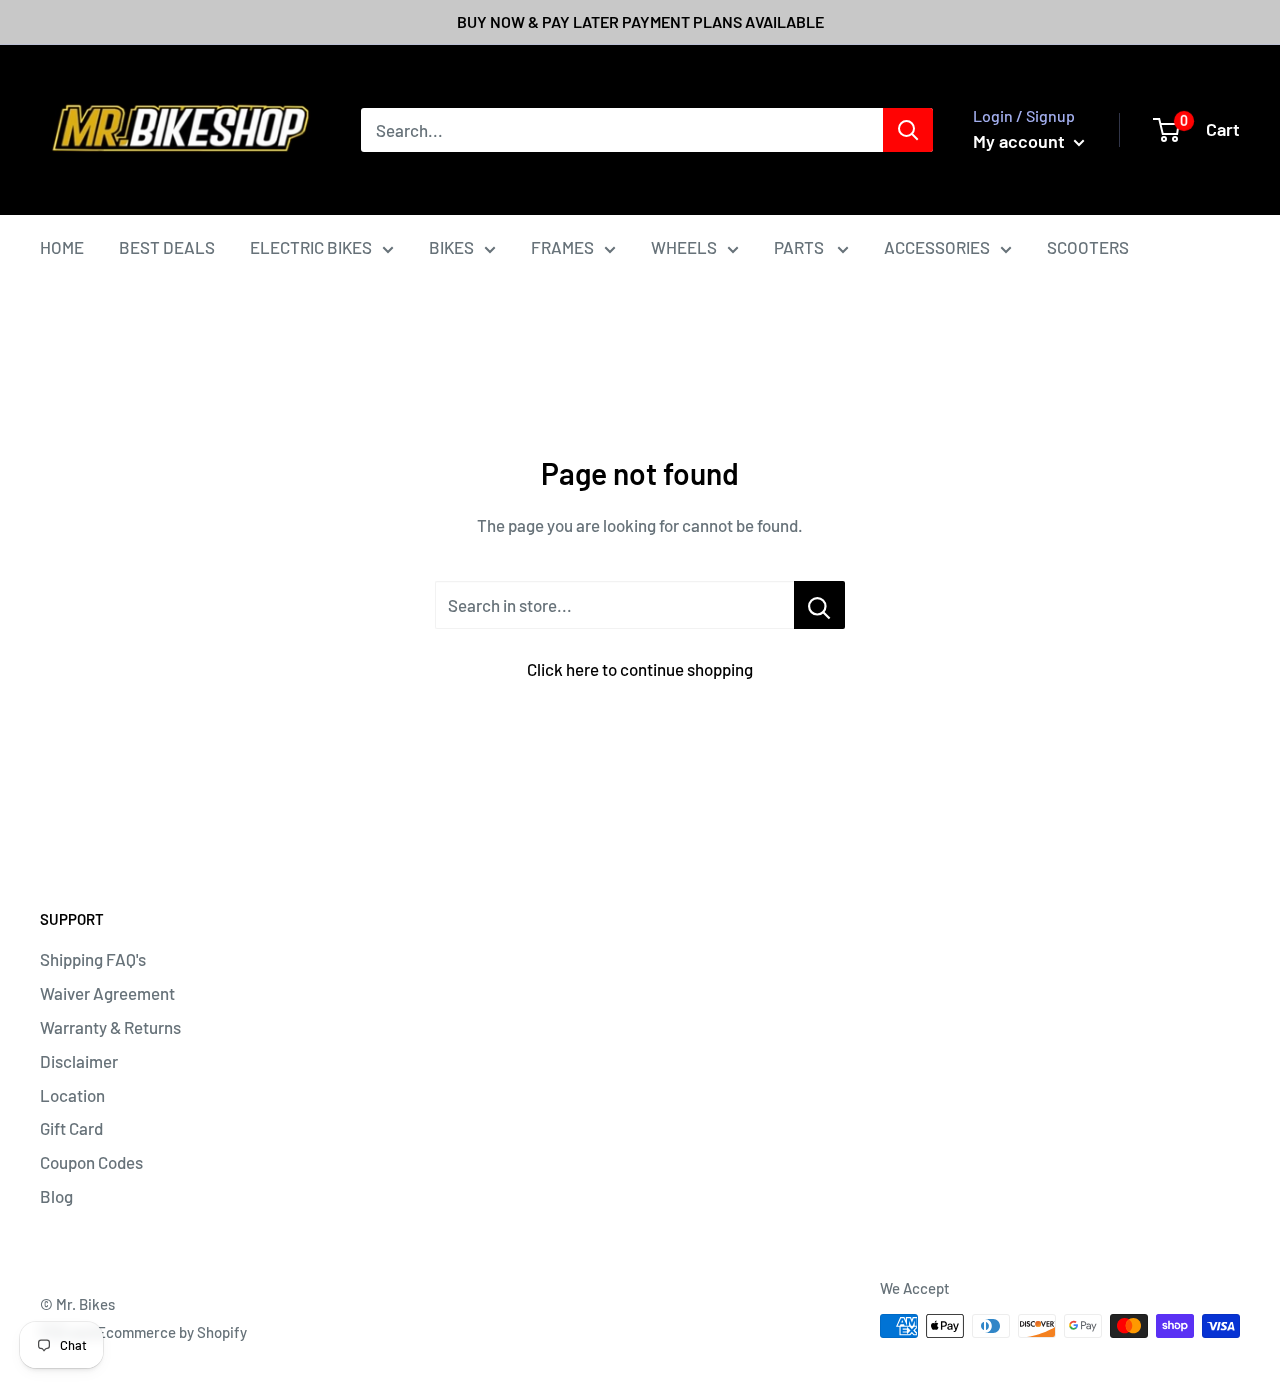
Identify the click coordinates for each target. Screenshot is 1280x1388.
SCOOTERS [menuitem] (1088, 247)
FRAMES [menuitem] (562, 247)
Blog (56, 1196)
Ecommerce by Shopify (172, 1332)
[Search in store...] (819, 605)
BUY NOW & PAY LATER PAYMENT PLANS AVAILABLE (640, 21)
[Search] (908, 130)
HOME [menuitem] (62, 247)
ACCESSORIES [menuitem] (937, 247)
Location (72, 1095)
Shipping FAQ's (93, 959)
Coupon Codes (91, 1162)
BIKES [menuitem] (451, 247)
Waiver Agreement (107, 993)
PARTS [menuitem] (800, 247)
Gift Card (71, 1128)
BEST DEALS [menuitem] (167, 247)
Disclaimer (79, 1061)
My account (1021, 141)
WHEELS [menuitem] (684, 247)
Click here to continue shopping (640, 669)
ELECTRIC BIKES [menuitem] (311, 247)
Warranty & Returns (110, 1027)
